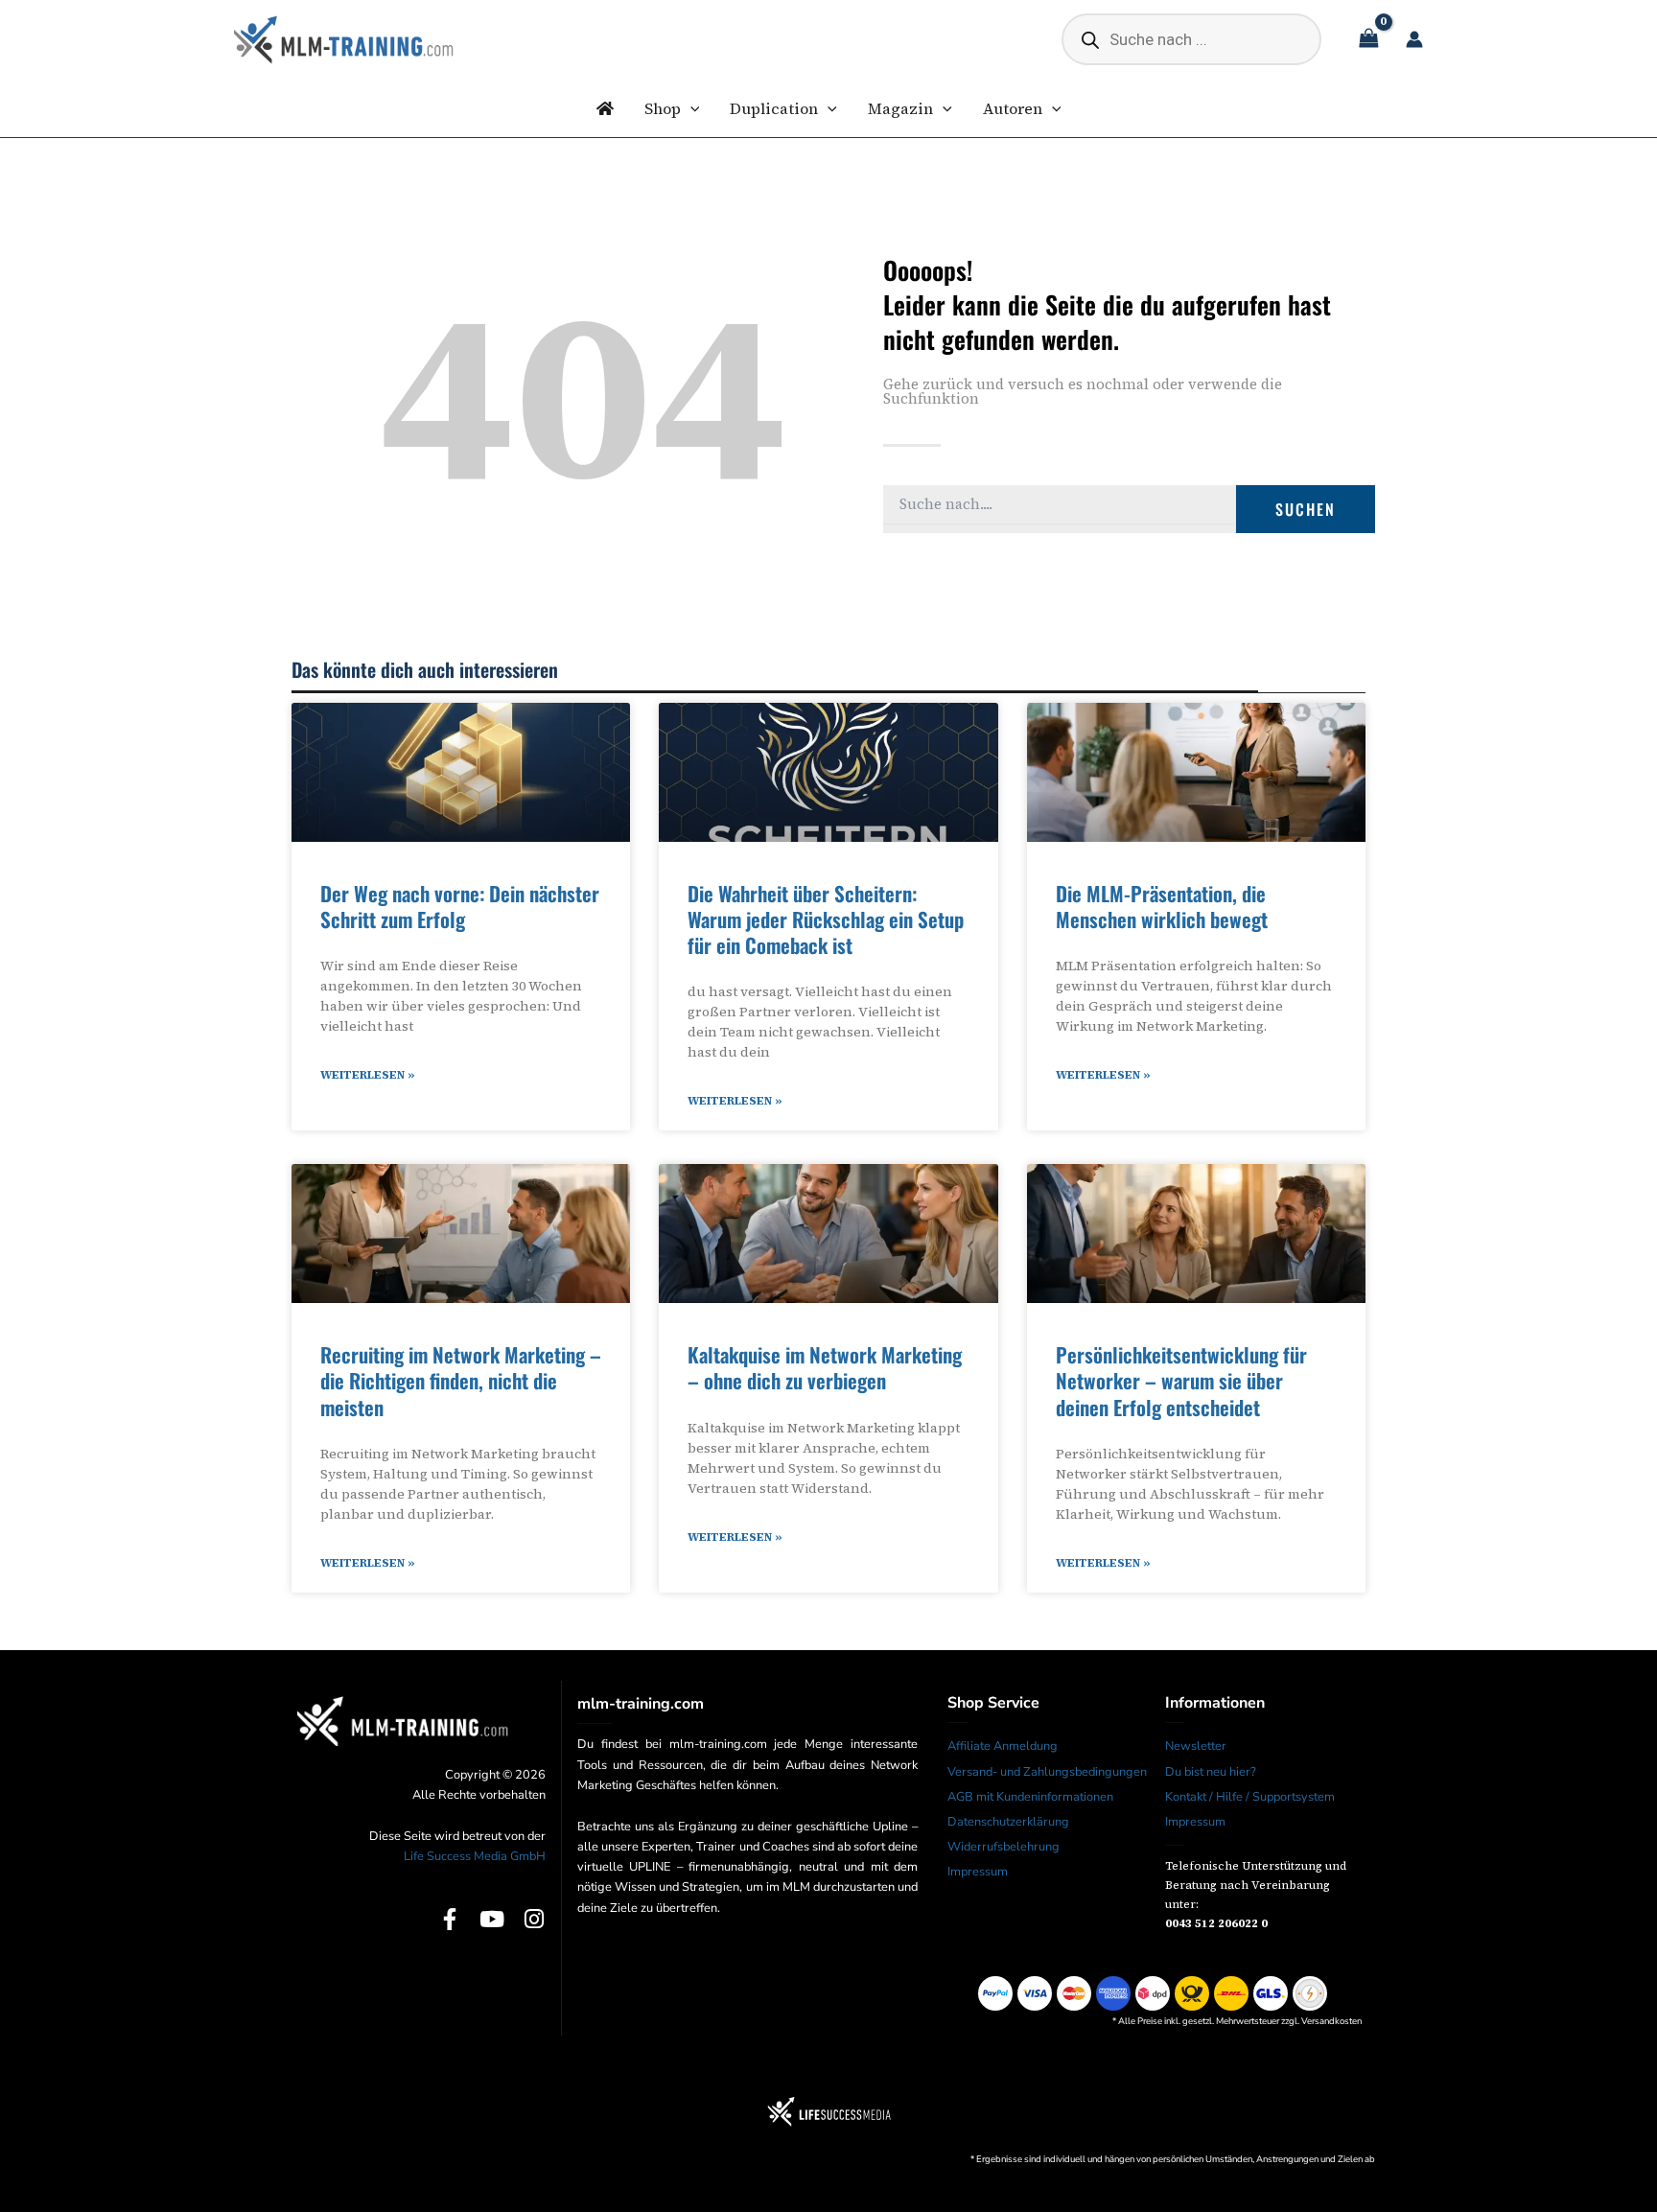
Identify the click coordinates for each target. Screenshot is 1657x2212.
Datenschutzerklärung (1008, 1822)
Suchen (1306, 509)
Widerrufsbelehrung (1004, 1847)
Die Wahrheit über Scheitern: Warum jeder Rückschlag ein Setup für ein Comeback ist (826, 920)
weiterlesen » (368, 1075)
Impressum (978, 1872)
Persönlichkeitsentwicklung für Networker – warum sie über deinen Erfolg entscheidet (1181, 1381)
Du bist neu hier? (1211, 1772)
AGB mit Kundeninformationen (1030, 1797)
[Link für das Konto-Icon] (1414, 39)
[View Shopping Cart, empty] (1368, 40)
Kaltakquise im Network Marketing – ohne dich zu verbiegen (825, 1367)
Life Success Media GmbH (475, 1856)
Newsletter (1196, 1746)
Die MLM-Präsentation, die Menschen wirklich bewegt (1162, 906)
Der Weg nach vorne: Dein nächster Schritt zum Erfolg (460, 906)
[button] (690, 108)
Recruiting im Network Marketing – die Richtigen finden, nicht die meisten (461, 1381)
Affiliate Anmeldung (1003, 1746)
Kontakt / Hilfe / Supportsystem (1250, 1797)
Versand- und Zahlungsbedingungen (1047, 1772)
